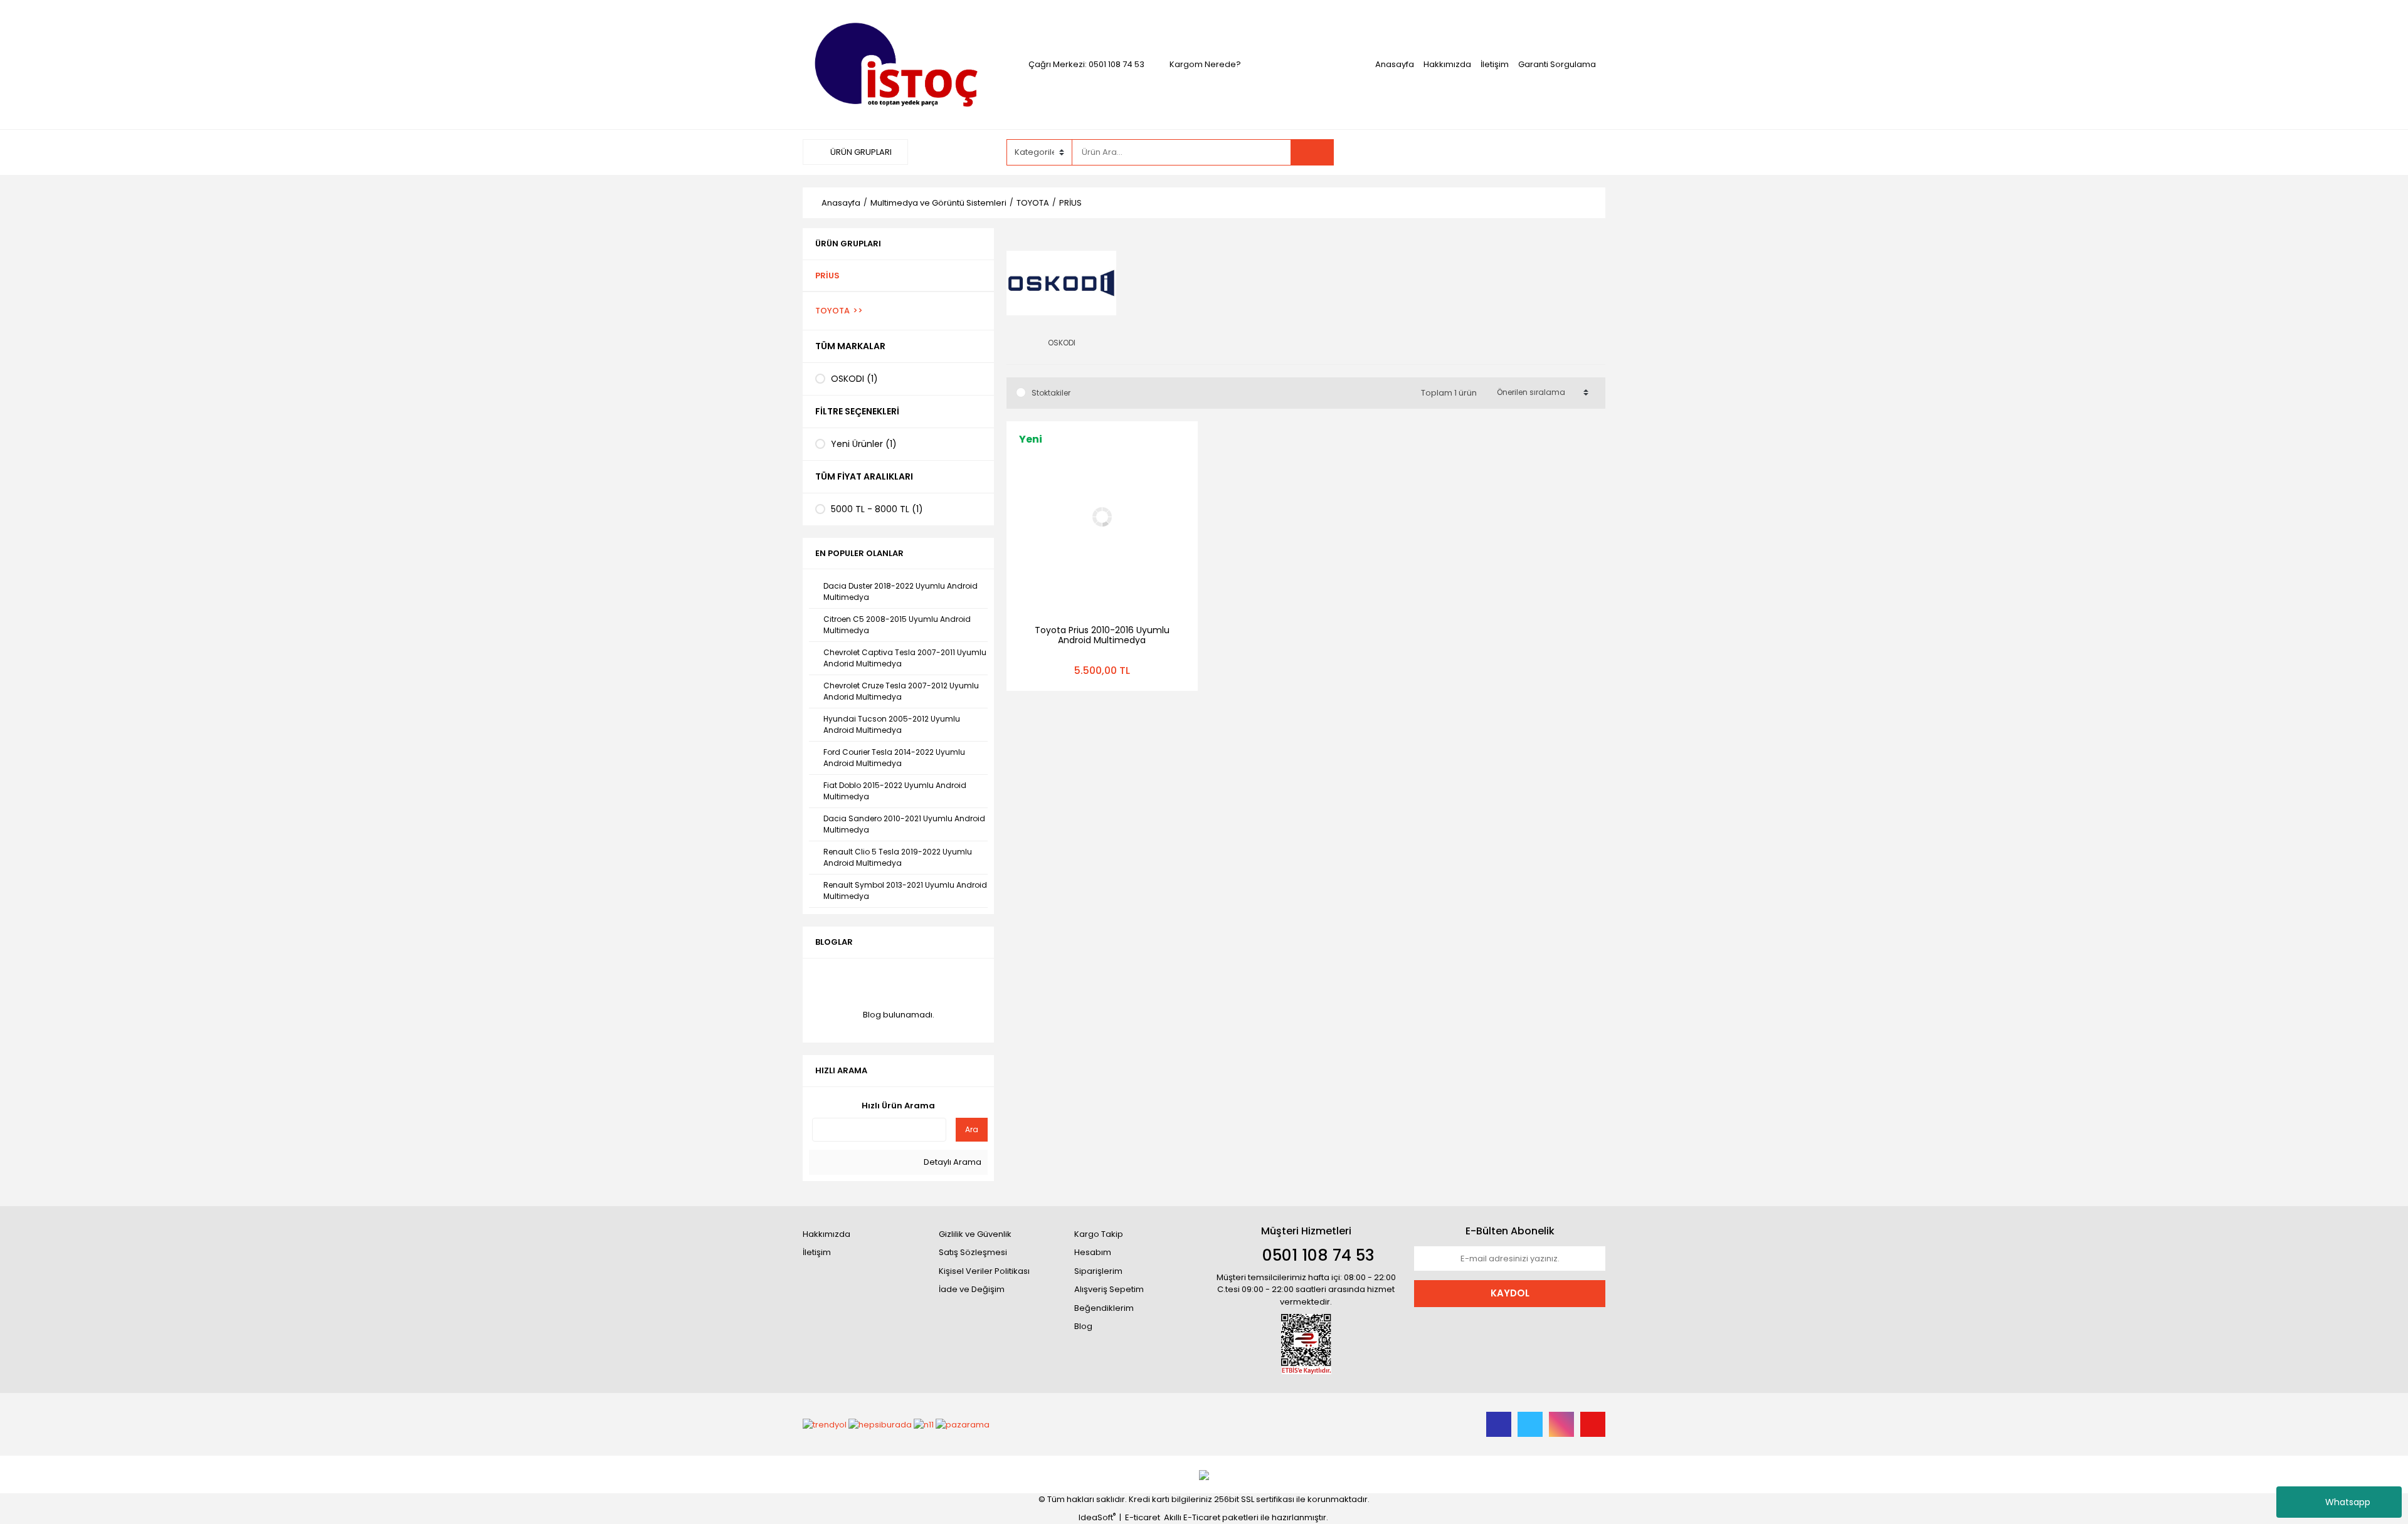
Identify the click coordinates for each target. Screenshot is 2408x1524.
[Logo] (898, 64)
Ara (972, 1129)
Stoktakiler (1051, 393)
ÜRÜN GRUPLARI (860, 152)
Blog (1083, 1326)
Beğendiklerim (1104, 1308)
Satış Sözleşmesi (973, 1252)
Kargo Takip (1099, 1234)
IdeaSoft (1097, 1517)
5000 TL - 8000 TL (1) (877, 509)
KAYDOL (1510, 1293)
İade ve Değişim (972, 1289)
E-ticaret (1143, 1517)
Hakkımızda (1447, 64)
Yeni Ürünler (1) (864, 444)
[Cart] (1519, 152)
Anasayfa (1395, 64)
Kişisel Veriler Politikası (984, 1271)
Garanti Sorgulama (1557, 64)
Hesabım (1093, 1252)
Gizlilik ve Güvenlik (975, 1234)
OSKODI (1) (854, 379)
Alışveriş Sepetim (1109, 1289)
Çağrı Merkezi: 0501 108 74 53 (1086, 64)
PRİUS (1070, 203)
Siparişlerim (1098, 1271)
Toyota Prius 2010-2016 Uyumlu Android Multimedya (1102, 635)
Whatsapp (2348, 1502)
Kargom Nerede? (1205, 64)
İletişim (1495, 64)
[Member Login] (1444, 152)
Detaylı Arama (952, 1162)
